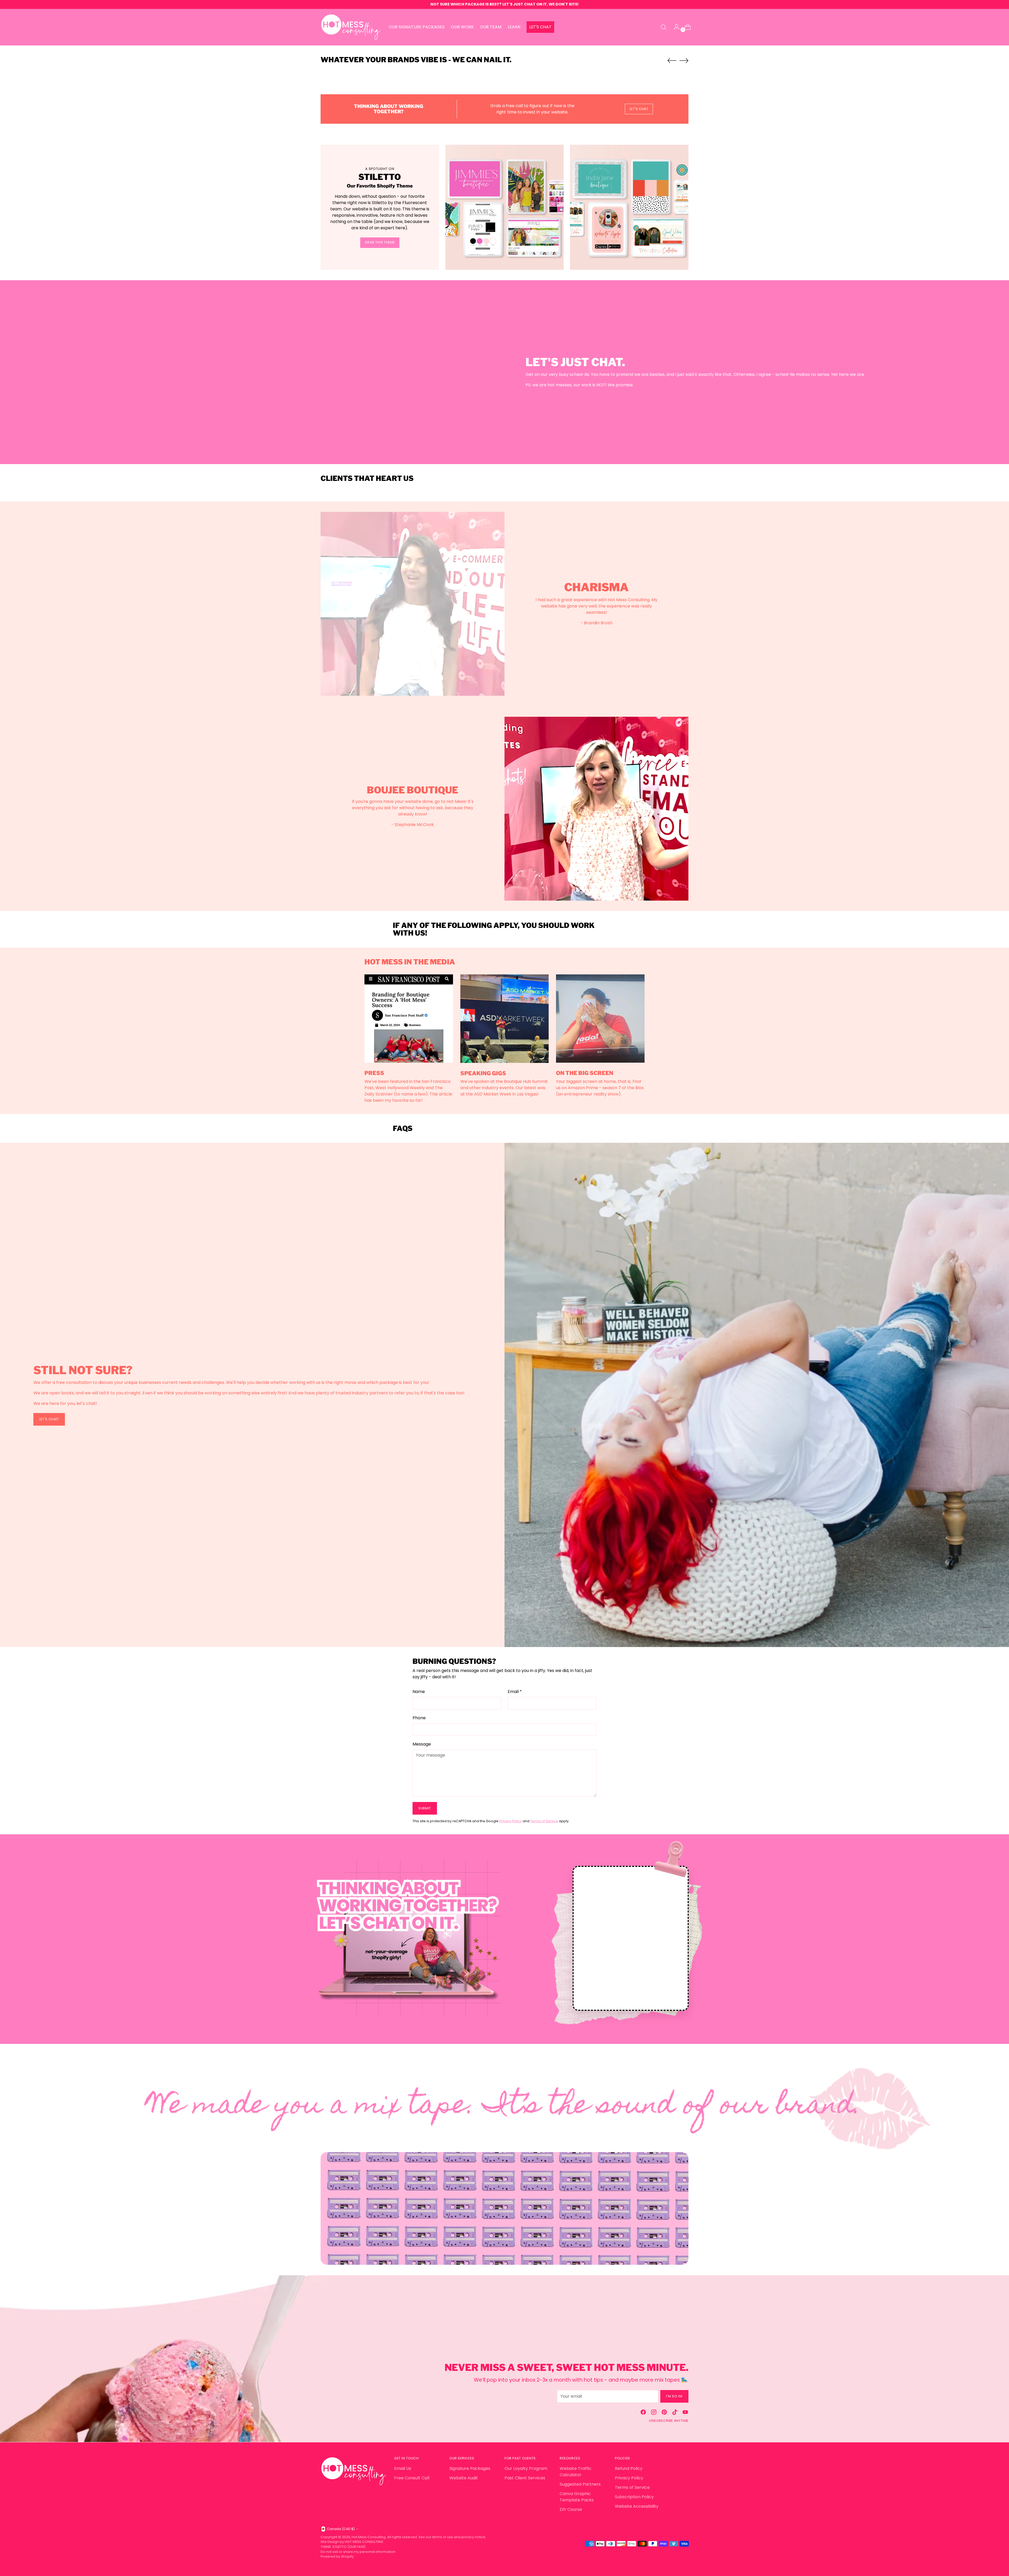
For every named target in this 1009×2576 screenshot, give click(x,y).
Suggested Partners (580, 2484)
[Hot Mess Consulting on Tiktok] (675, 2413)
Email (515, 1692)
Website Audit (464, 2478)
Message (422, 1744)
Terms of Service (544, 1821)
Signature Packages (470, 2468)
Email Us (403, 2468)
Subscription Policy (634, 2497)
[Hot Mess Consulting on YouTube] (685, 2413)
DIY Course (571, 2509)
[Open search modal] (663, 27)
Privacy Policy (511, 1821)
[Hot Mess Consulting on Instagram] (654, 2413)
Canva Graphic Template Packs (577, 2497)
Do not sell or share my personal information (358, 2552)
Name (419, 1692)
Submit (425, 1808)
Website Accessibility (637, 2506)
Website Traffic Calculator (576, 2472)
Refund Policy (629, 2468)
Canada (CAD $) (341, 2529)
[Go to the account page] (675, 27)
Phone (419, 1718)
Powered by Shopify (337, 2556)
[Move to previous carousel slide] (672, 61)
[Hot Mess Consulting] (351, 27)
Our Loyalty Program (526, 2468)
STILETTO (340, 2547)
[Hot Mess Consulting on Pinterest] (664, 2413)
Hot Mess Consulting (369, 2537)
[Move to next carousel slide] (684, 60)
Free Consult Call (412, 2478)
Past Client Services (525, 2478)
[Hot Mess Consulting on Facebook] (643, 2413)
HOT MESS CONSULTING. (364, 2542)
